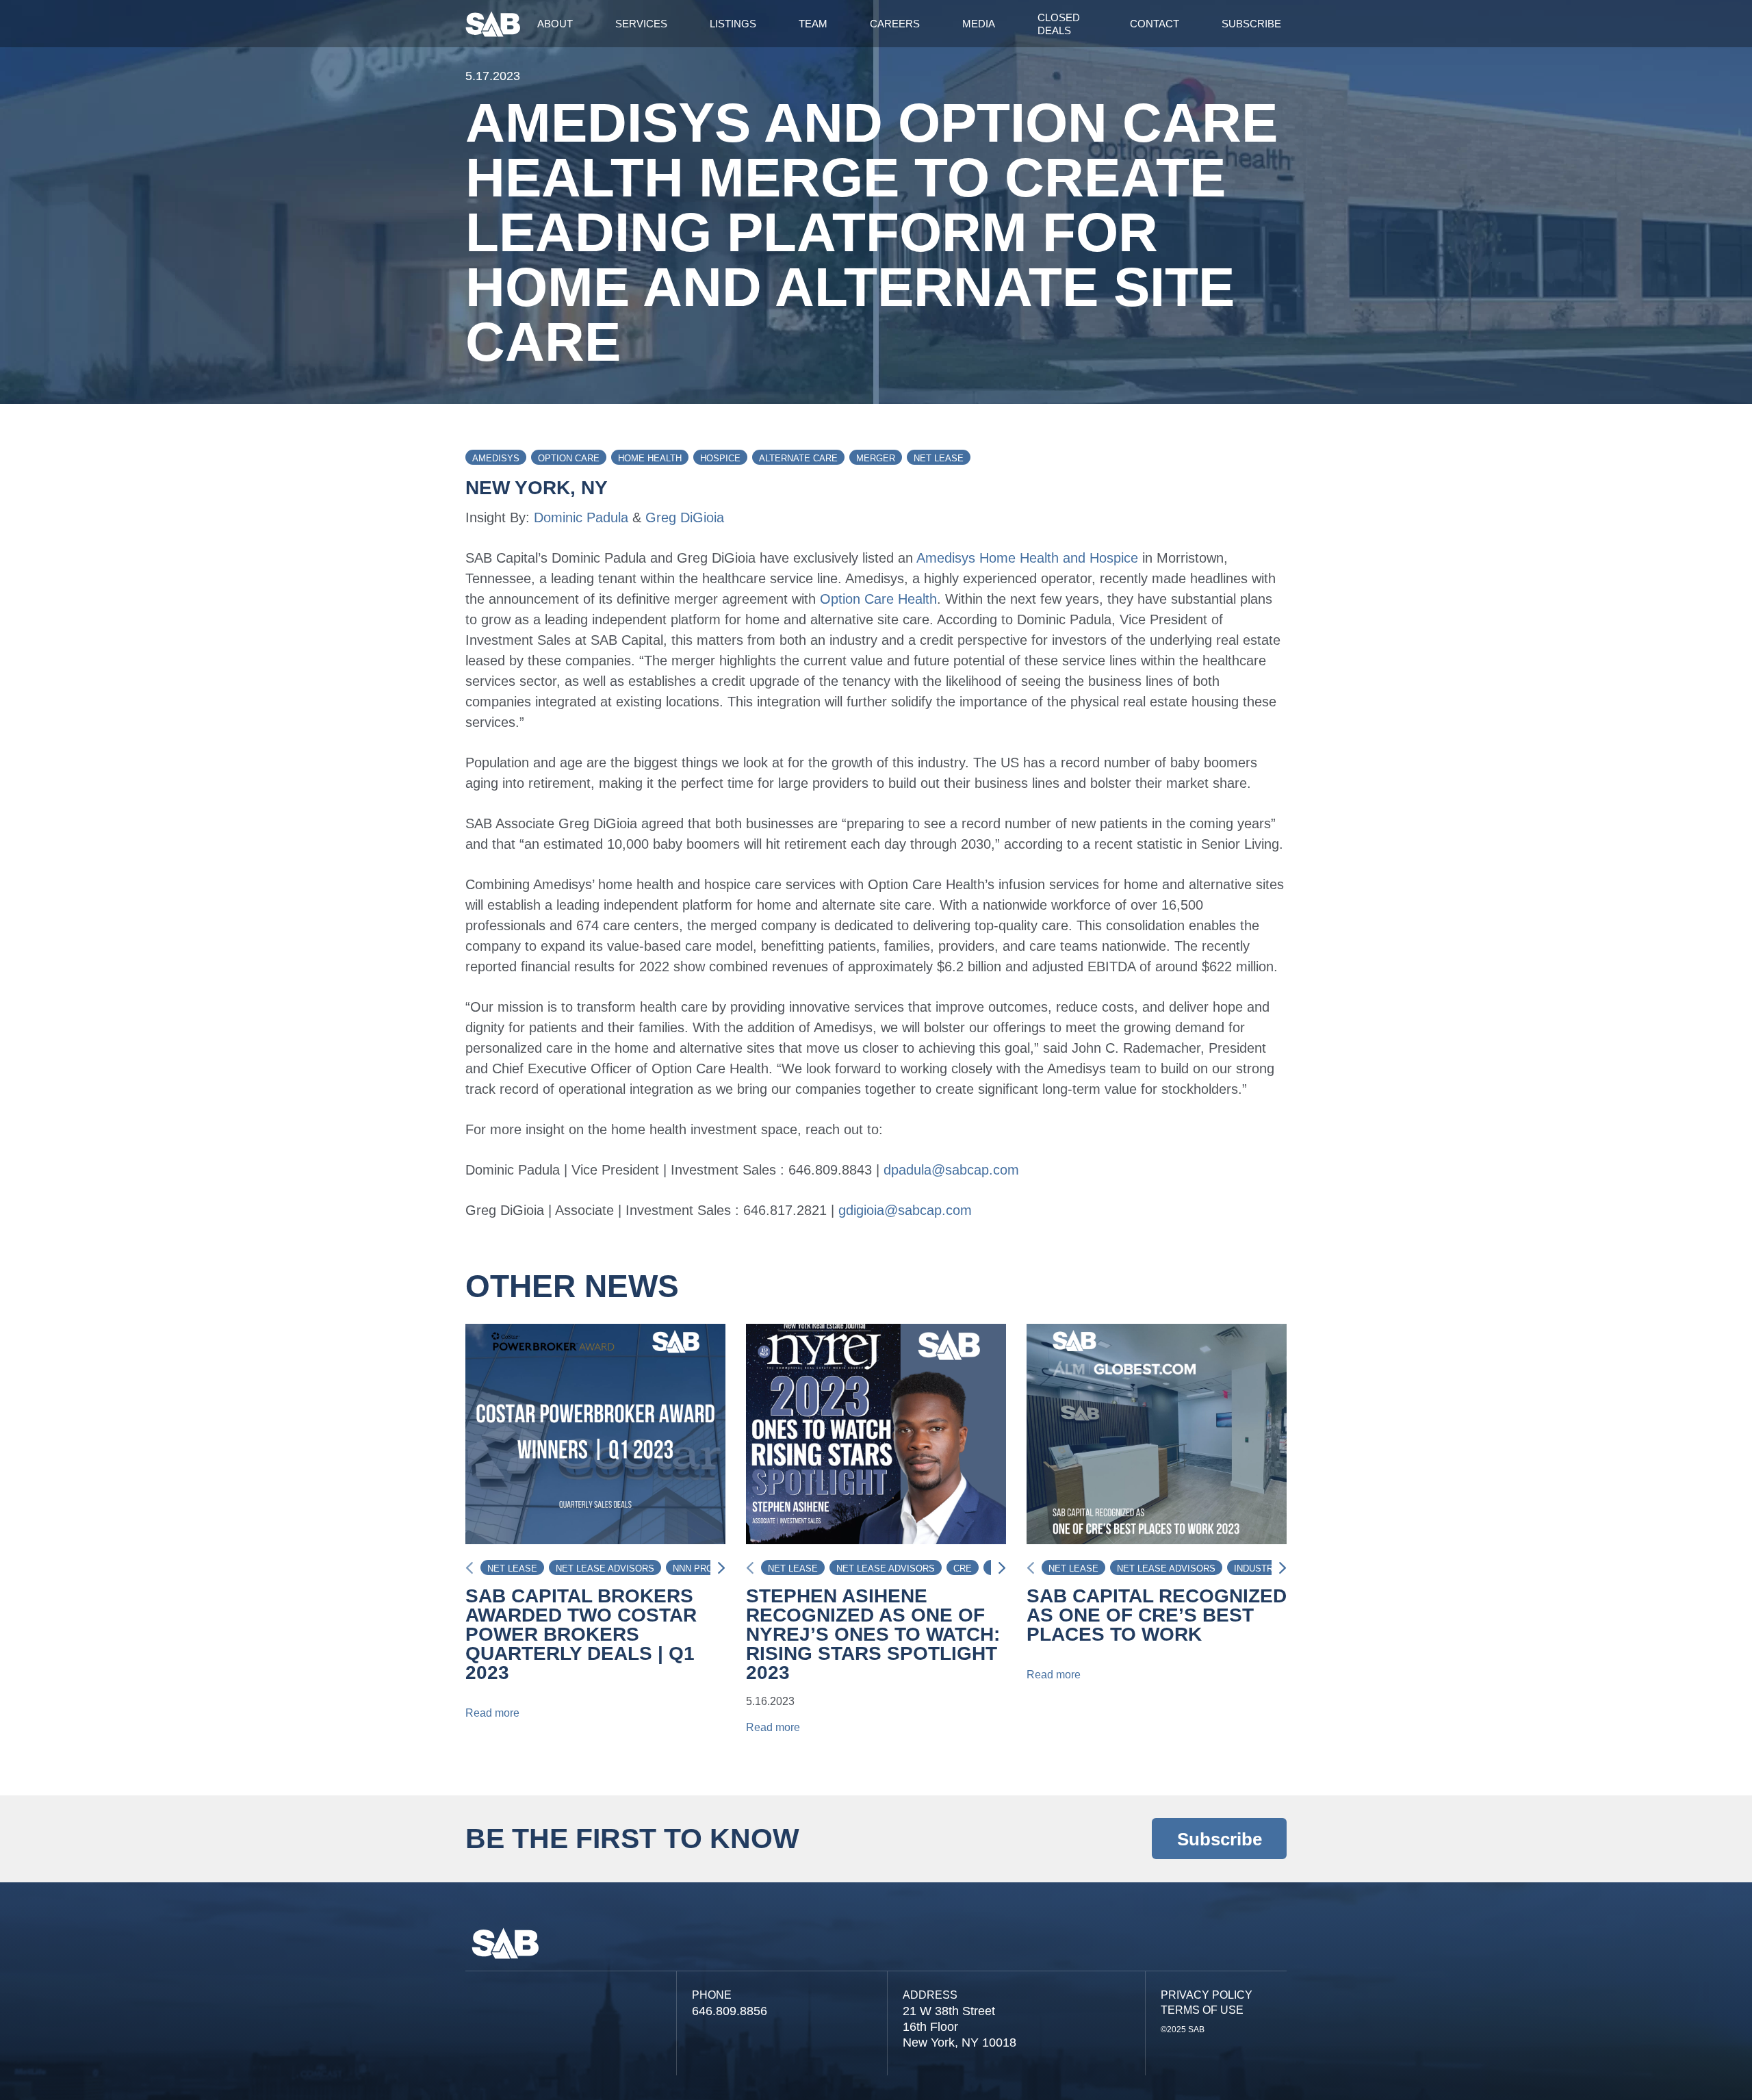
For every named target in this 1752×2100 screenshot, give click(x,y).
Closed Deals (1059, 24)
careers (895, 24)
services (641, 24)
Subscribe (1251, 24)
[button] (718, 1568)
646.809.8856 (730, 2011)
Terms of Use (1202, 2010)
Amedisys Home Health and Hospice (1027, 558)
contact (1155, 24)
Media (979, 24)
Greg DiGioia (685, 517)
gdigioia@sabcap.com (905, 1210)
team (813, 24)
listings (733, 24)
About (555, 24)
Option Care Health (878, 599)
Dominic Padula (581, 517)
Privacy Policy (1207, 1995)
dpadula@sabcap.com (951, 1170)
